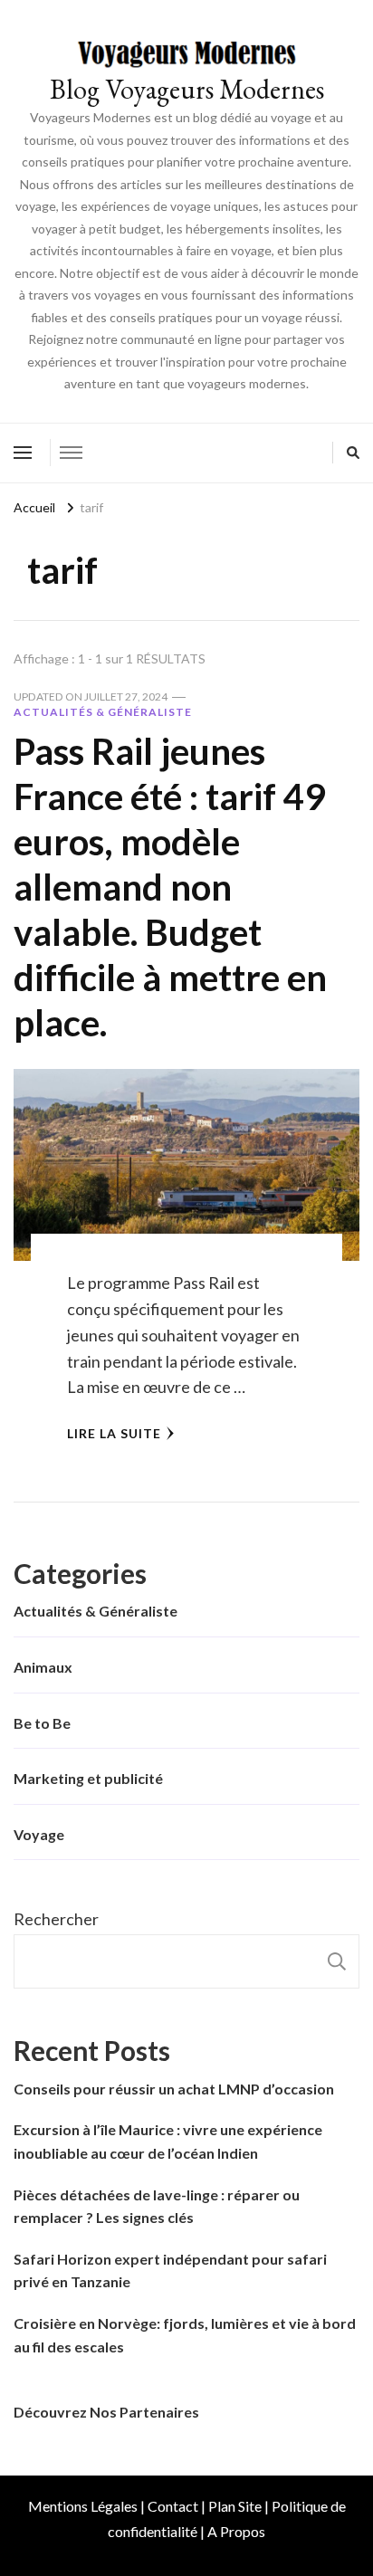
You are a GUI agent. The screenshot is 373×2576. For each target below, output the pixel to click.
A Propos (236, 2531)
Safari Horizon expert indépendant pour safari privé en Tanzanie (170, 2271)
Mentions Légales (83, 2506)
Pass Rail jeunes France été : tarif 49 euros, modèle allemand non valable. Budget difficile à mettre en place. (170, 887)
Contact (173, 2506)
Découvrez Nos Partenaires (106, 2412)
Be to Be (42, 1723)
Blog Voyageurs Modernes (187, 89)
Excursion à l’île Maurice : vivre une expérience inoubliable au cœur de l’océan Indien (168, 2141)
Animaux (43, 1667)
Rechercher (56, 1919)
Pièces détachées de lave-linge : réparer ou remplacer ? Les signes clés (157, 2206)
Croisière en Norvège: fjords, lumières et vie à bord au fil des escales (185, 2335)
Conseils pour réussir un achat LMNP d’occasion (174, 2089)
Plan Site (235, 2506)
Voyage (39, 1834)
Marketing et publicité (88, 1778)
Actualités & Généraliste (103, 712)
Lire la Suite (114, 1433)
